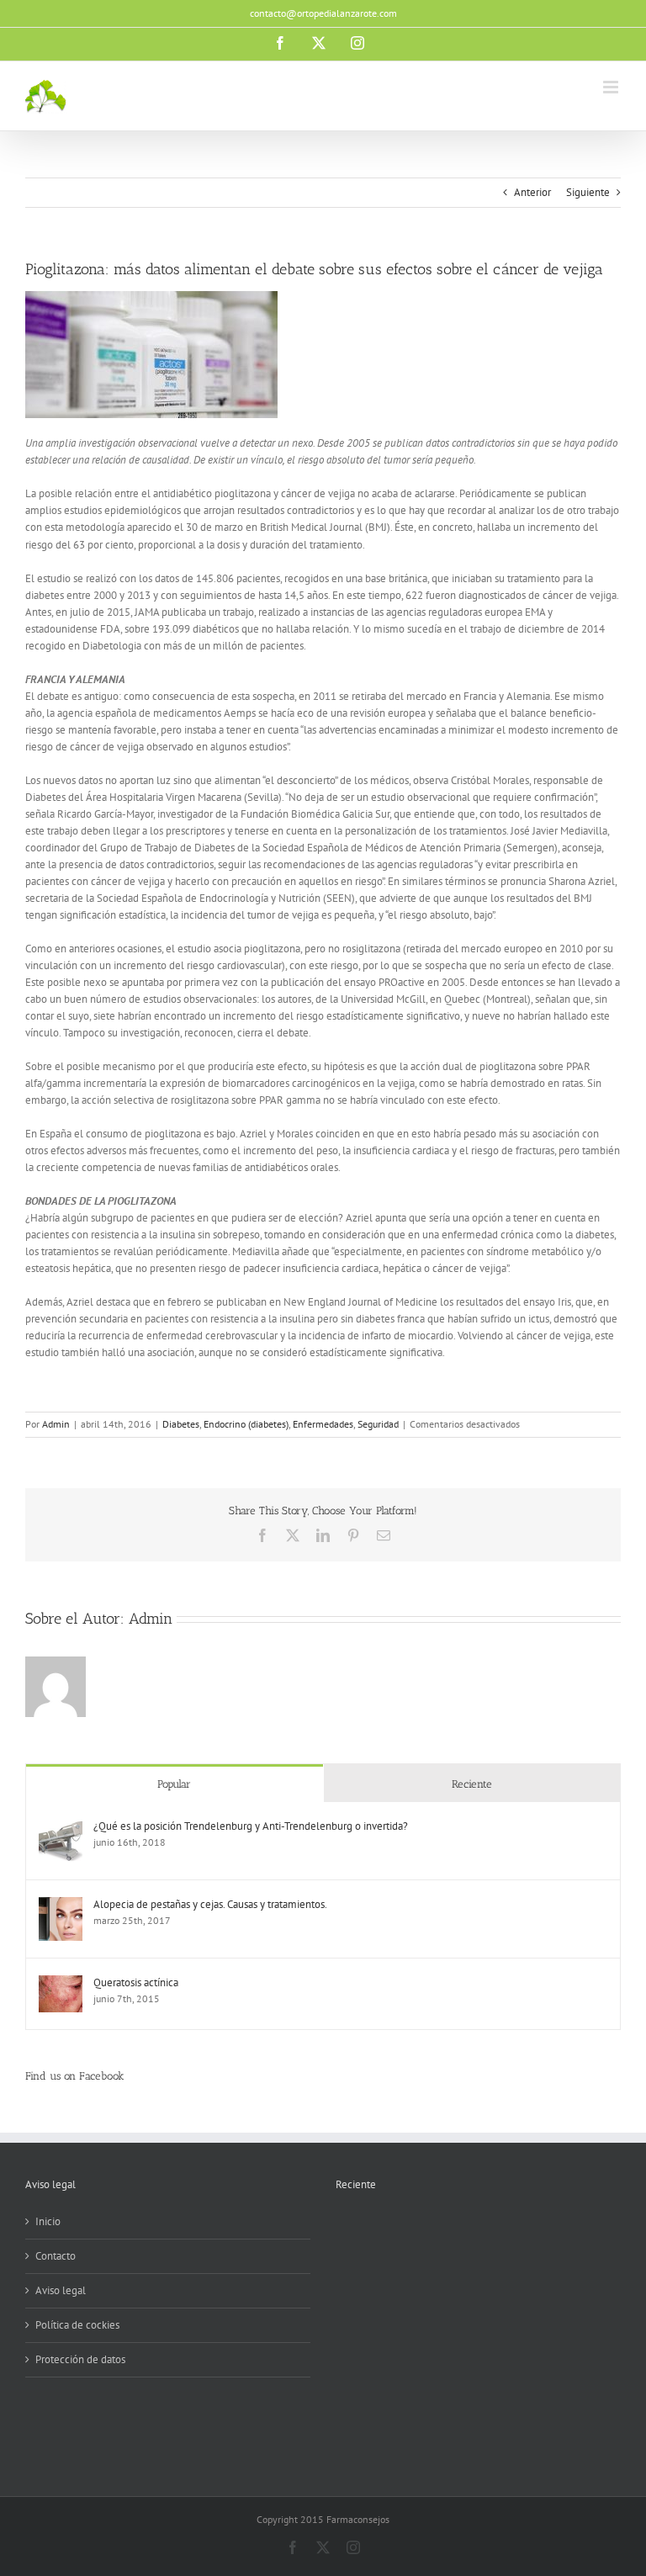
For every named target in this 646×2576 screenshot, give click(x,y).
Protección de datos (80, 2359)
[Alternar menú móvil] (612, 87)
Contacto (56, 2256)
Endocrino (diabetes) (246, 1424)
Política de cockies (77, 2325)
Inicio (48, 2221)
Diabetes (181, 1424)
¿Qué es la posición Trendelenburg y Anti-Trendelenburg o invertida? (251, 1826)
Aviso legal (61, 2290)
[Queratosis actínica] (61, 1983)
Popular (174, 1784)
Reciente (472, 1784)
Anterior (532, 192)
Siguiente (588, 192)
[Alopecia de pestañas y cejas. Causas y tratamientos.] (61, 1905)
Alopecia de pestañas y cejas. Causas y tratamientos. (210, 1904)
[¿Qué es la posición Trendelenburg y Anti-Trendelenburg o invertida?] (61, 1827)
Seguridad (378, 1424)
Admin (56, 1424)
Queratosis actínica (136, 1982)
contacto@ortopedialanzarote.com (323, 13)
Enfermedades (323, 1424)
